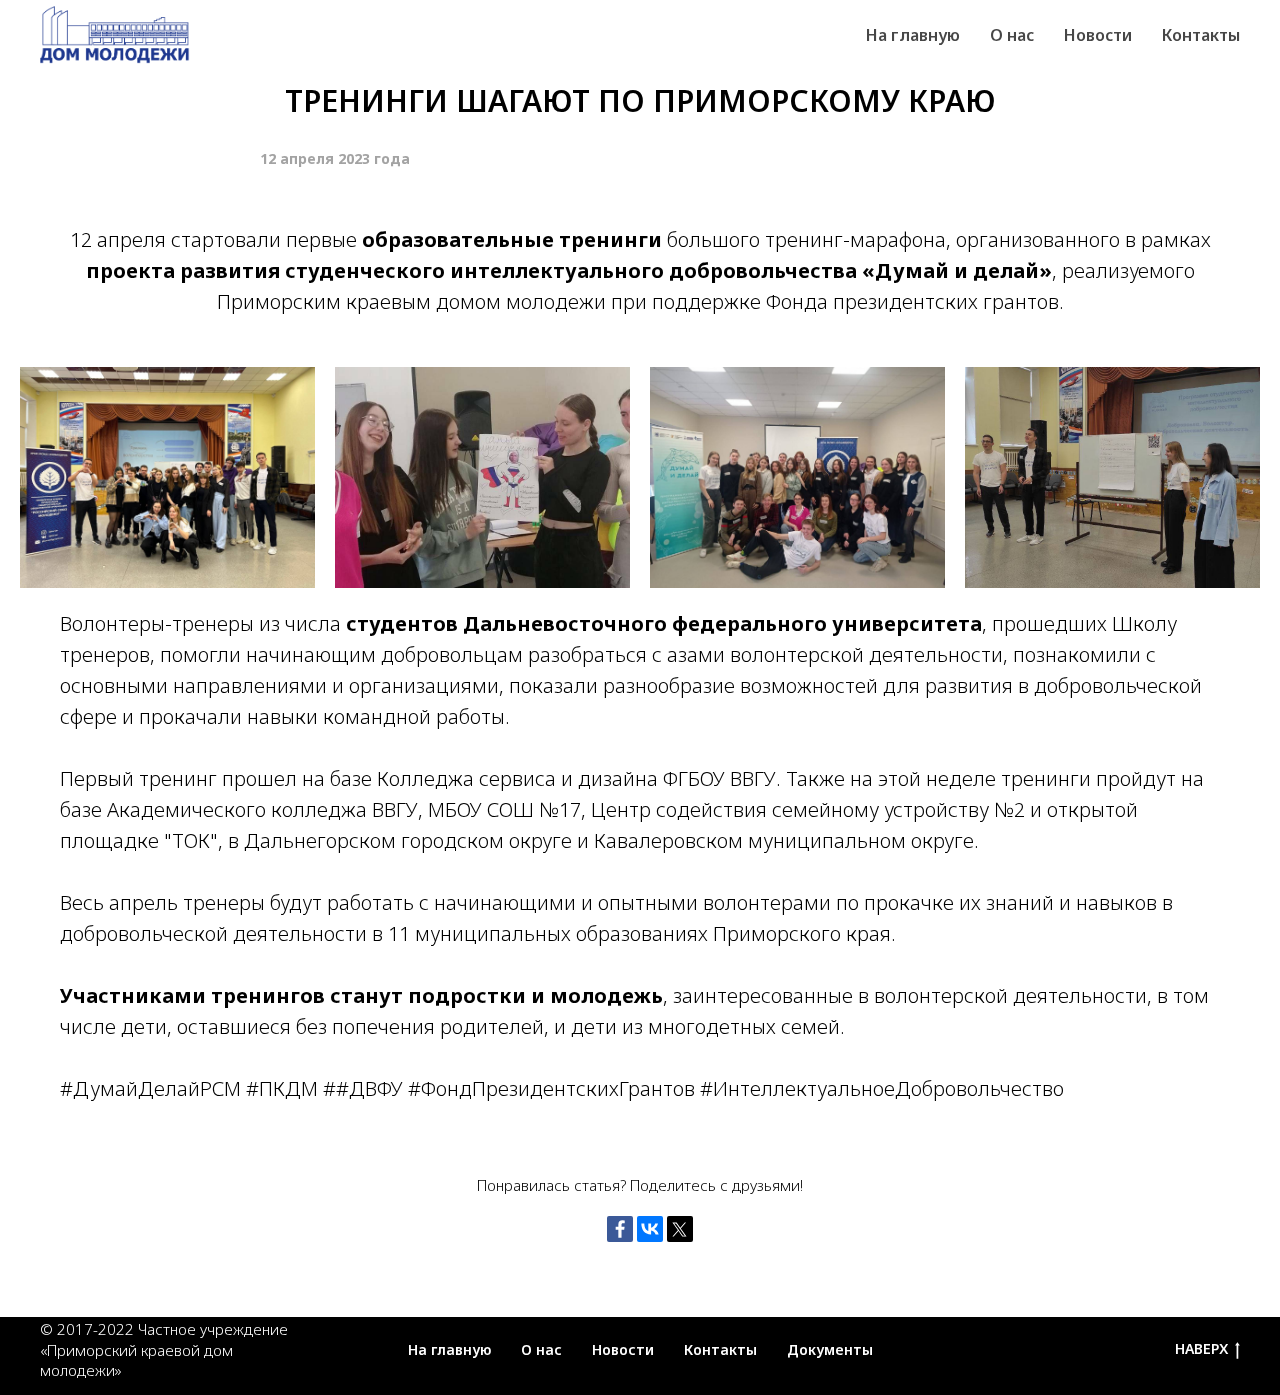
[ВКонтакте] (650, 1229)
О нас (541, 1349)
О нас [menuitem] (1012, 35)
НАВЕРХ (1201, 1349)
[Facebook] (620, 1229)
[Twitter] (680, 1229)
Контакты (720, 1349)
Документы (830, 1349)
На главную (449, 1349)
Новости (623, 1349)
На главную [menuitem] (913, 35)
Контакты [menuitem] (1201, 35)
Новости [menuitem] (1098, 35)
